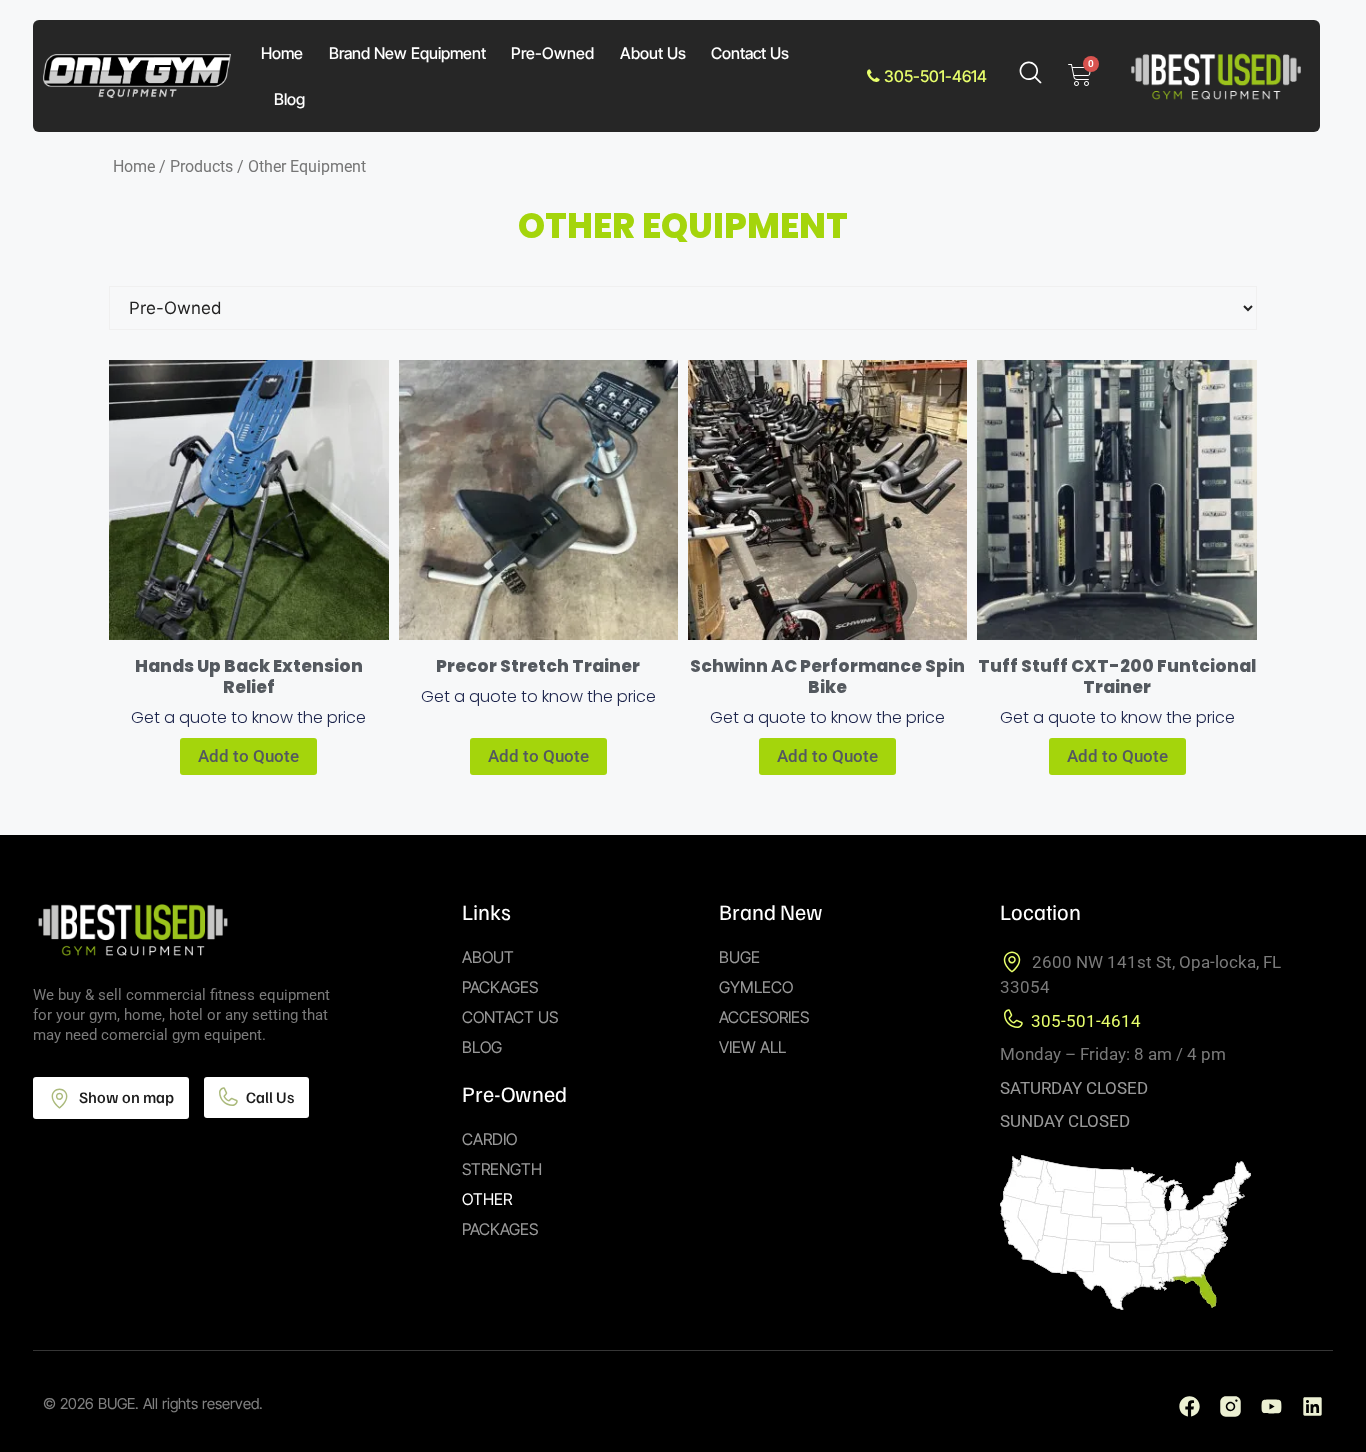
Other (487, 1199)
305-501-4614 (933, 76)
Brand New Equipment (407, 53)
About (488, 957)
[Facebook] (1189, 1406)
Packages (500, 987)
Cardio (489, 1139)
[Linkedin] (1312, 1406)
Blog (289, 99)
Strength (502, 1169)
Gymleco (756, 987)
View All (752, 1047)
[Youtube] (1271, 1406)
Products (201, 166)
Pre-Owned (552, 53)
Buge (739, 957)
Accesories (764, 1017)
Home (282, 53)
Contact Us (750, 53)
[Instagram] (1230, 1406)
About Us (653, 53)
